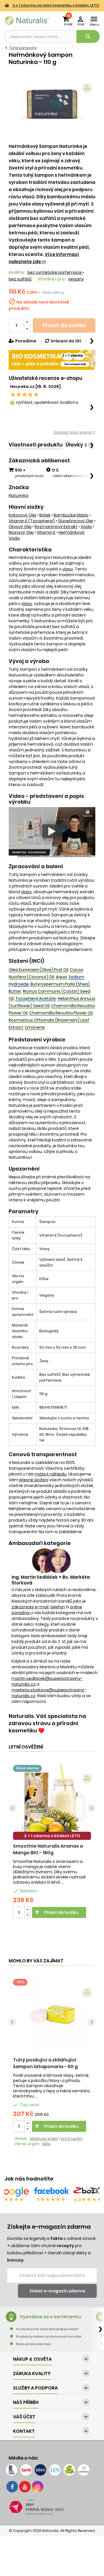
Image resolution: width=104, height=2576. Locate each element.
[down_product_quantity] (27, 1915)
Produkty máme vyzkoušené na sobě (49, 2336)
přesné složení (34, 1480)
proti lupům (72, 2139)
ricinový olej (21, 532)
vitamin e (46, 532)
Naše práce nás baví (34, 2344)
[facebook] (12, 2487)
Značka (19, 487)
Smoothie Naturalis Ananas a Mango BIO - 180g (48, 1849)
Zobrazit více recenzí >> (74, 432)
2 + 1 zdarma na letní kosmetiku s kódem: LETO (55, 5)
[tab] (36, 445)
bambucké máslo (71, 515)
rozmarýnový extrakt (56, 527)
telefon (58, 1607)
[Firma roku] (52, 2507)
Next (91, 1808)
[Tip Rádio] (69, 2470)
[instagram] (38, 2487)
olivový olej (20, 527)
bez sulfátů (20, 279)
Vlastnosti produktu (36, 445)
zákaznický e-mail (30, 1607)
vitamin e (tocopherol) (32, 521)
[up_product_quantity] (27, 1910)
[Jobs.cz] (40, 2470)
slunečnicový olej (76, 521)
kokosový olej (22, 515)
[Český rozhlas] (12, 2470)
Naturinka (18, 495)
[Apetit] (26, 2470)
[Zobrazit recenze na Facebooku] (51, 2192)
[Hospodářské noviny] (55, 2470)
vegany (76, 279)
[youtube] (25, 2487)
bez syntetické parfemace (55, 272)
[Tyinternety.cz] (84, 2470)
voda (86, 527)
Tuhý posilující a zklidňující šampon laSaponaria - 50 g (45, 2063)
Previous (13, 1808)
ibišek (45, 515)
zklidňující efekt (44, 2139)
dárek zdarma (27, 1768)
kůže (46, 2144)
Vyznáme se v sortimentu (51, 2317)
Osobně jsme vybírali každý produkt (47, 2329)
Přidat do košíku (64, 325)
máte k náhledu (51, 1474)
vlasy (68, 569)
